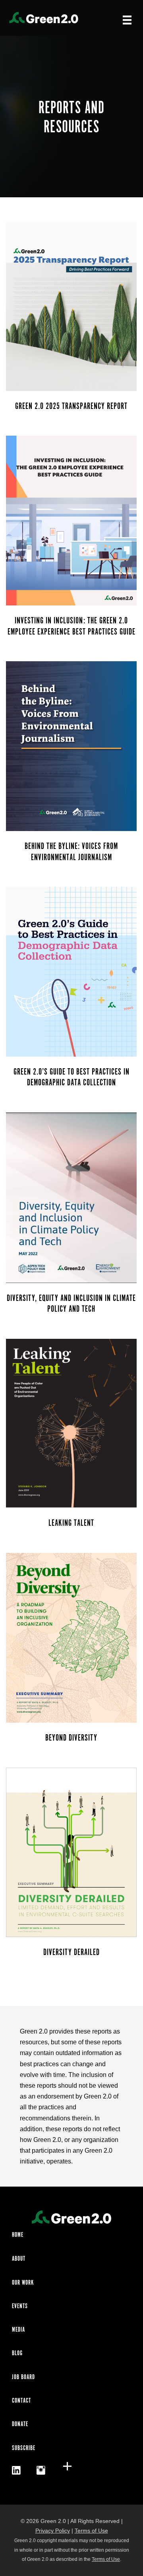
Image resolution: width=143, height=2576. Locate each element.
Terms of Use (91, 2531)
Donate (20, 2424)
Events (20, 2306)
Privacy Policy (53, 2531)
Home (18, 2235)
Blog (17, 2353)
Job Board (23, 2377)
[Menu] (127, 20)
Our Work (23, 2283)
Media (18, 2330)
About (19, 2259)
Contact (21, 2401)
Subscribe (24, 2448)
